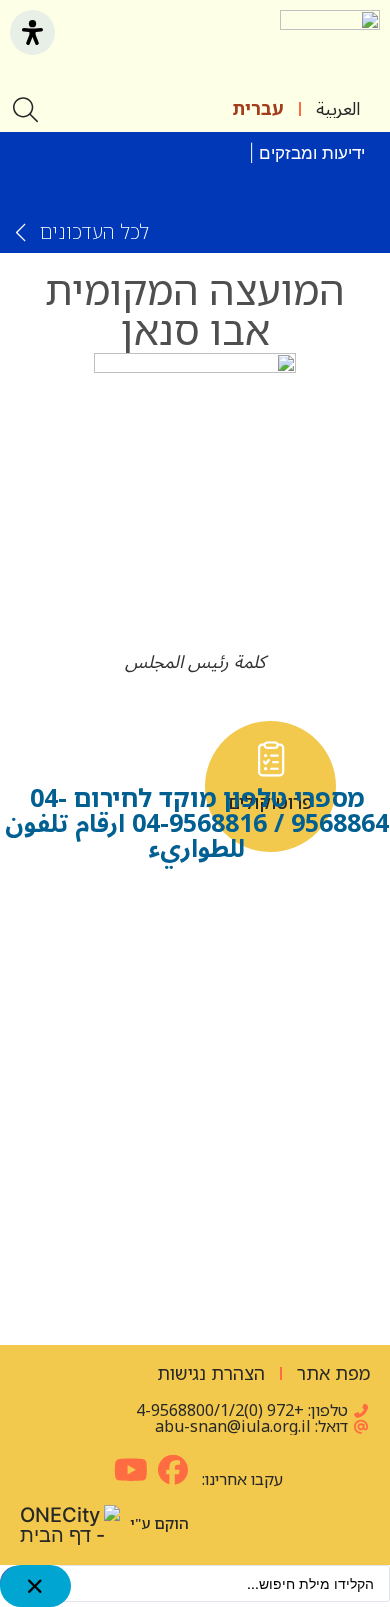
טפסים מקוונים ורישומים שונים (120, 981)
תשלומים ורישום (195, 1265)
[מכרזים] (119, 1060)
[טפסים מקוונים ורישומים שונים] (119, 909)
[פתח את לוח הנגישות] (32, 32)
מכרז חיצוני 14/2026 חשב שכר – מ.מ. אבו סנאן (208, 183)
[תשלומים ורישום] (195, 1211)
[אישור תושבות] (119, 758)
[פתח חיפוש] (27, 109)
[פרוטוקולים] (270, 758)
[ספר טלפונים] (270, 909)
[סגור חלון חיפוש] (35, 1586)
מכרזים (119, 1105)
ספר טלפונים (271, 954)
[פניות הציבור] (270, 1060)
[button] (251, 48)
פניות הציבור (271, 1105)
